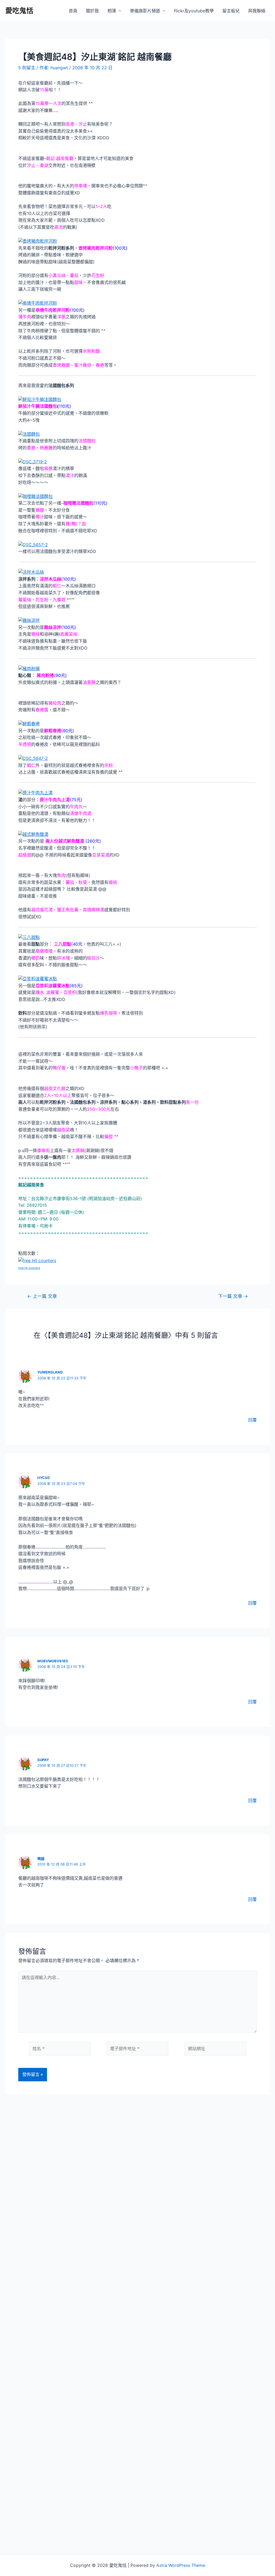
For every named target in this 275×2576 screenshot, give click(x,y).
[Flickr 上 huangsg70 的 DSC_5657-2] (33, 544)
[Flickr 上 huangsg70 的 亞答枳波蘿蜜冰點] (38, 978)
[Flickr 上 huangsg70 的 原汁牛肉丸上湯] (35, 792)
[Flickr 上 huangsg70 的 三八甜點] (29, 937)
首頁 (73, 11)
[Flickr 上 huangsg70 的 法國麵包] (29, 434)
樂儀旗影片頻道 (145, 11)
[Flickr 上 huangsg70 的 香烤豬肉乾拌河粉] (38, 241)
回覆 (252, 1420)
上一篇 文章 (42, 1296)
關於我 (92, 11)
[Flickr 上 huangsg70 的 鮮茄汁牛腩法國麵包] (40, 399)
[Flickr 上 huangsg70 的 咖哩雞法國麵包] (35, 496)
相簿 (112, 11)
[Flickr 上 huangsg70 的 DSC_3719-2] (33, 461)
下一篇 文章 (233, 1296)
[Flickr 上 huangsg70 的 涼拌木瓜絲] (31, 572)
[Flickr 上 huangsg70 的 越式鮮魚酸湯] (33, 834)
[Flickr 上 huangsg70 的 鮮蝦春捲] (29, 723)
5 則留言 (27, 68)
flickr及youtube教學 (194, 11)
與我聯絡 (257, 11)
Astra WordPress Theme (181, 2565)
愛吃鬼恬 (19, 11)
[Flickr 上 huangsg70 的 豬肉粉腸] (29, 668)
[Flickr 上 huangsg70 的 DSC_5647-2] (33, 758)
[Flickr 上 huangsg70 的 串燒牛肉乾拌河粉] (38, 303)
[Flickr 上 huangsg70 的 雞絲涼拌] (29, 620)
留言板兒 (231, 11)
